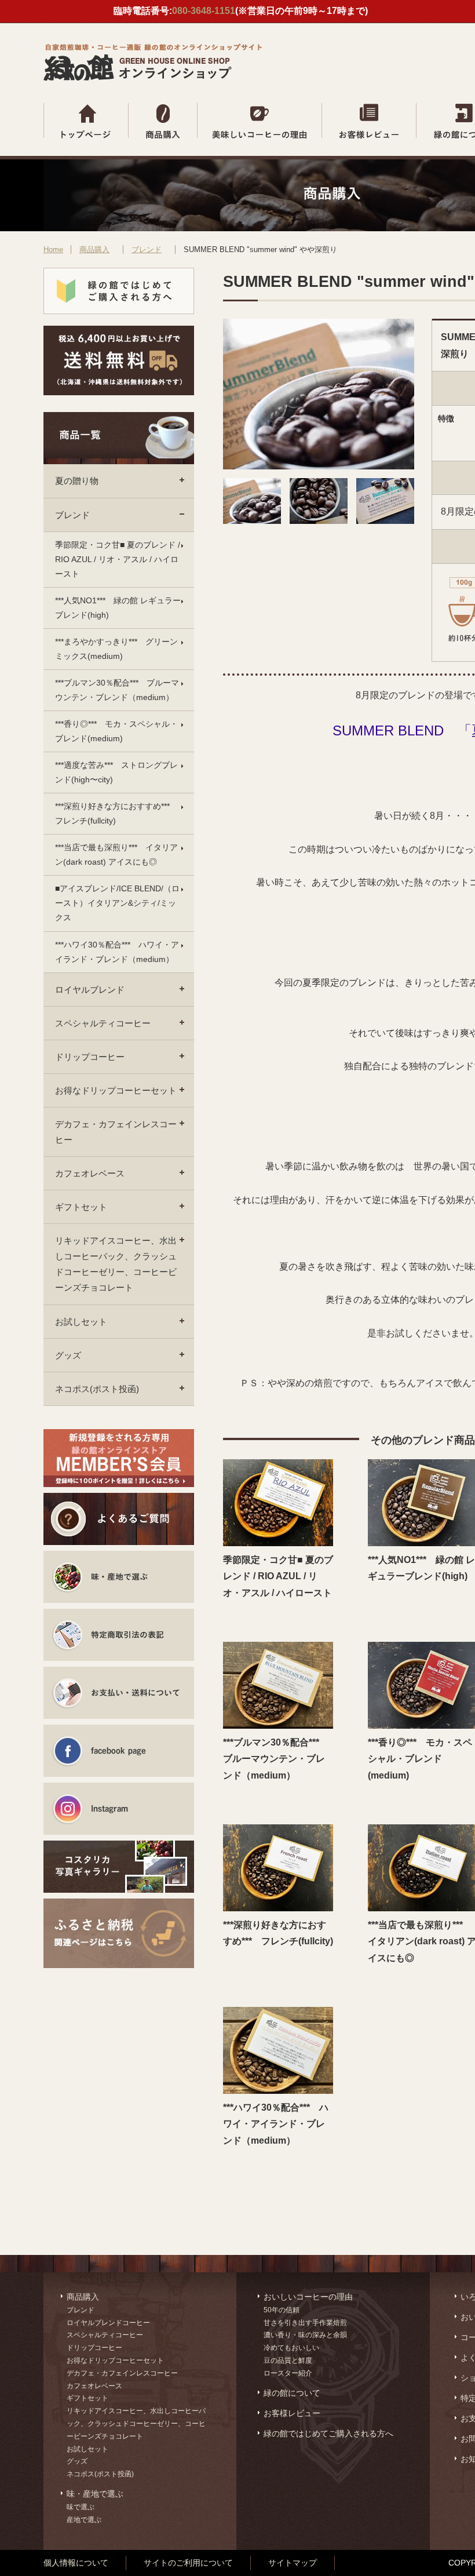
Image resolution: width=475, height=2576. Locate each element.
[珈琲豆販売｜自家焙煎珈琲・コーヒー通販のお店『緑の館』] (156, 78)
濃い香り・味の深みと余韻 (305, 2335)
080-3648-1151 (204, 11)
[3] (385, 521)
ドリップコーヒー (90, 1057)
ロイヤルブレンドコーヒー (108, 2323)
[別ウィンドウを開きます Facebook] (119, 1751)
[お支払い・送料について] (119, 1693)
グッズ (68, 1355)
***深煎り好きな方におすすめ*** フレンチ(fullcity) (116, 813)
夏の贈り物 (77, 481)
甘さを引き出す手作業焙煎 (305, 2323)
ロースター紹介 (288, 2373)
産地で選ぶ (84, 2520)
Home (53, 249)
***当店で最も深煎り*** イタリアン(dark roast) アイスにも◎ (116, 855)
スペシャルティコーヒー (103, 1023)
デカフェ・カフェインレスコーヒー (116, 1132)
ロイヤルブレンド (90, 990)
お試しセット (81, 1322)
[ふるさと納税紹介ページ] (119, 1925)
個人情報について (76, 2563)
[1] (252, 521)
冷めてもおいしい (291, 2348)
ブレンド (147, 249)
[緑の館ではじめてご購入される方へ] (119, 291)
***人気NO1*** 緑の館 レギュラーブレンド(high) (118, 608)
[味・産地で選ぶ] (119, 1577)
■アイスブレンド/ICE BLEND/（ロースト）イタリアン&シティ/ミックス (117, 903)
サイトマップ (293, 2563)
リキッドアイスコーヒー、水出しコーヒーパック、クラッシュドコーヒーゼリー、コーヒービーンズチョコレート (116, 1264)
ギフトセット (81, 1207)
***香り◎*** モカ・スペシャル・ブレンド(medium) (116, 731)
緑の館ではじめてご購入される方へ (328, 2433)
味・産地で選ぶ (95, 2494)
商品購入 (94, 249)
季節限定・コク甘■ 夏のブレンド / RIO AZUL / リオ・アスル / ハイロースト (118, 559)
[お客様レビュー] (369, 121)
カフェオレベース (90, 1173)
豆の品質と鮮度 (288, 2360)
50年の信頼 (282, 2310)
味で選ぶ (81, 2507)
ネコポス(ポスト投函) (97, 1389)
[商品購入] (163, 121)
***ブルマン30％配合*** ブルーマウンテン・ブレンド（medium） (117, 690)
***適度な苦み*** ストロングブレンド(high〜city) (116, 772)
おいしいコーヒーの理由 (308, 2297)
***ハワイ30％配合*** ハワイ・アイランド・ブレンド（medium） (117, 952)
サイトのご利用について (188, 2563)
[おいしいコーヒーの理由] (260, 121)
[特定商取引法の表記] (119, 1635)
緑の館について (292, 2393)
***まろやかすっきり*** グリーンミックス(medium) (116, 649)
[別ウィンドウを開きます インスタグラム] (119, 1809)
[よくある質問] (119, 1519)
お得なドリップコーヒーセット (116, 1090)
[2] (319, 521)
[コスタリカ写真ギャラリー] (119, 1867)
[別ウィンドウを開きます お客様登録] (119, 1458)
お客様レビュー (292, 2413)
